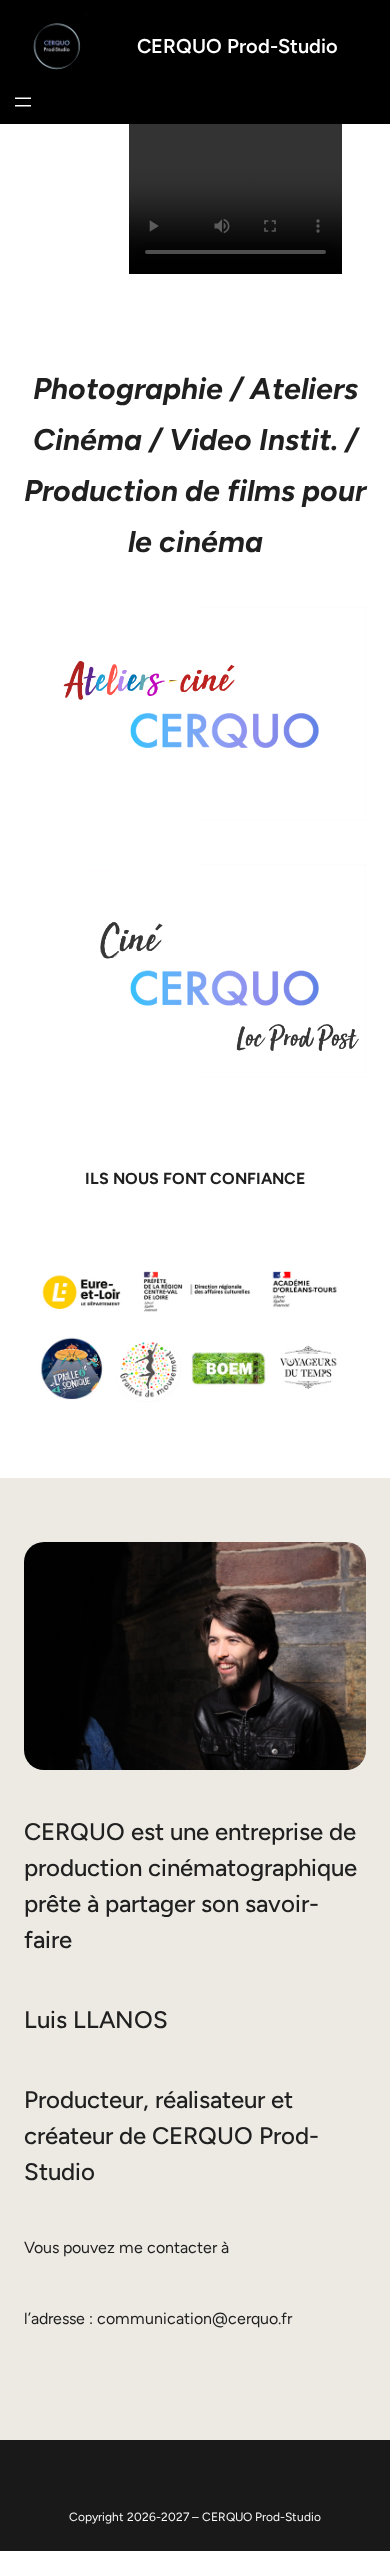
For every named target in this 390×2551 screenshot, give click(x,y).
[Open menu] (23, 102)
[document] (235, 203)
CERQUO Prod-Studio (237, 46)
